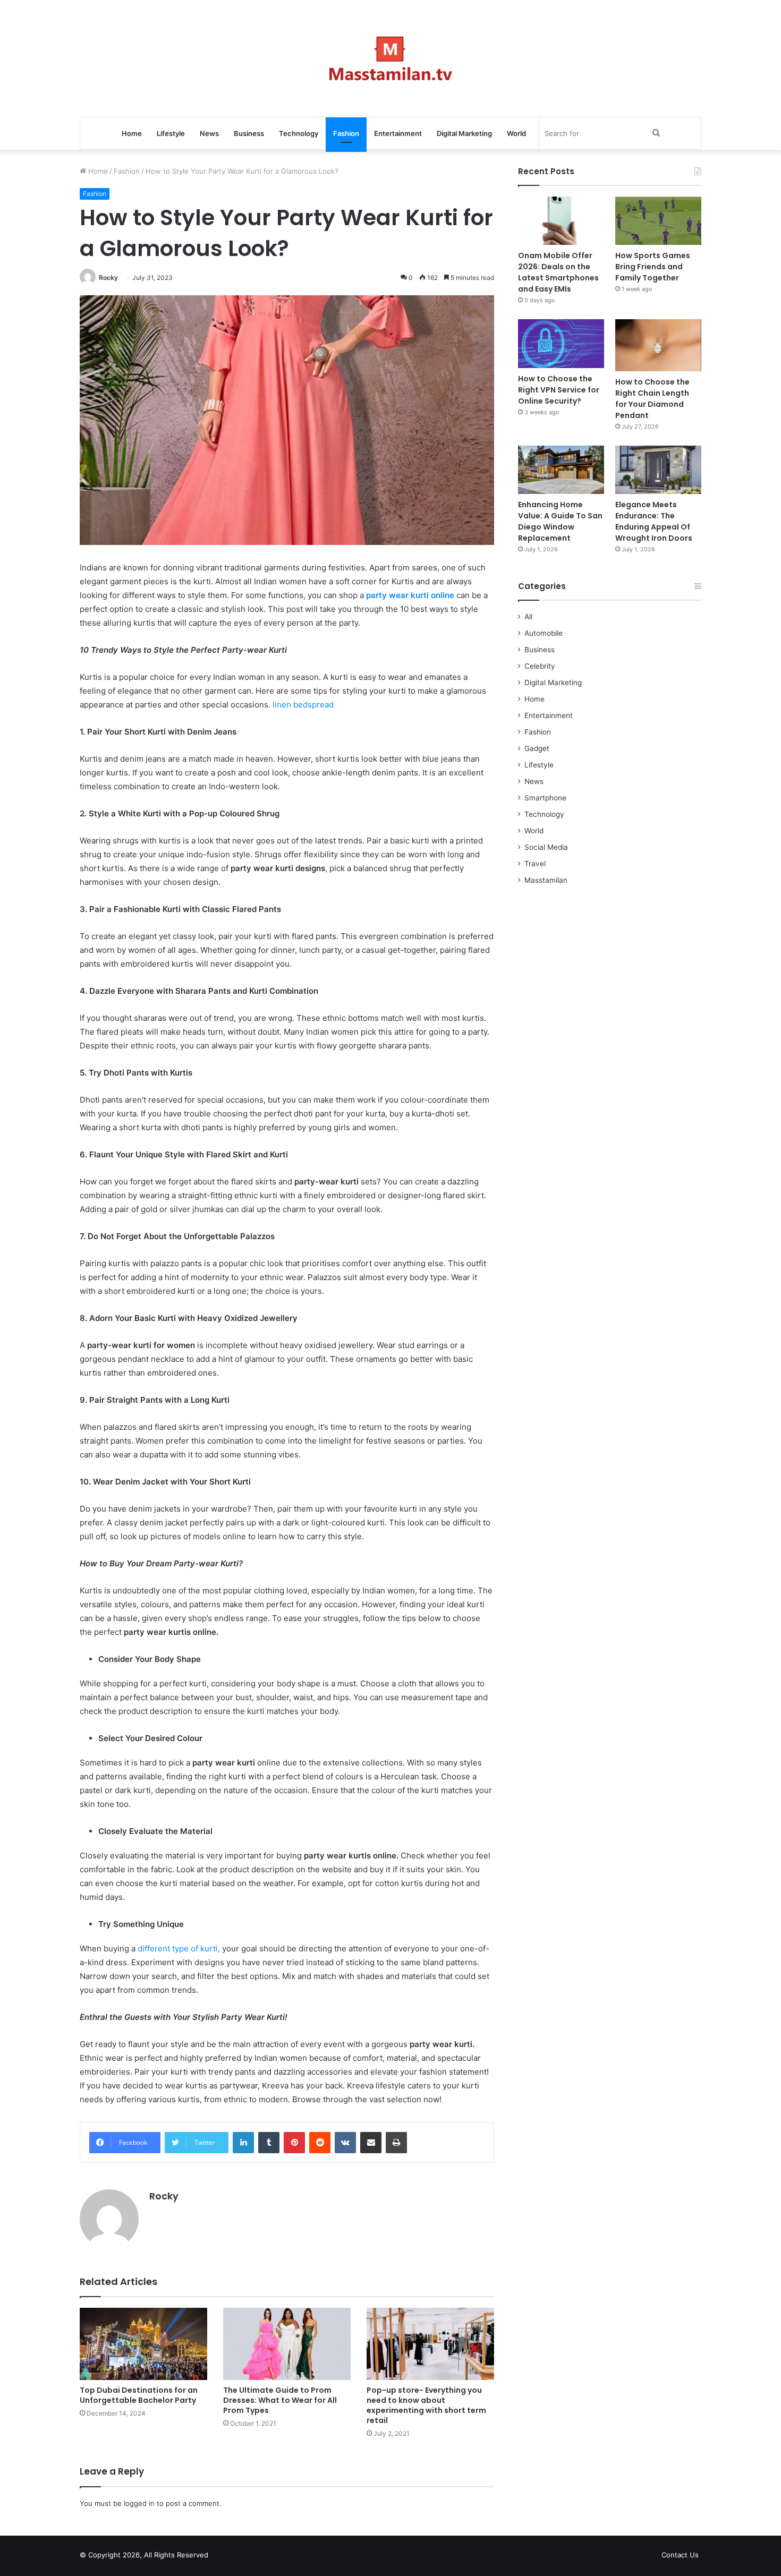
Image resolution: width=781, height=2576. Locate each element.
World (516, 133)
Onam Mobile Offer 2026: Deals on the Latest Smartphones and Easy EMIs (558, 272)
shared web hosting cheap (243, 2557)
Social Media (546, 847)
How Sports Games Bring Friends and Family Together (653, 267)
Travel (535, 864)
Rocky (108, 278)
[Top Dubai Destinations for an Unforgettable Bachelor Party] (143, 2344)
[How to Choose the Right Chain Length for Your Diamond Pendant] (658, 345)
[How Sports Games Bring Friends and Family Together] (658, 221)
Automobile (544, 633)
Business (249, 133)
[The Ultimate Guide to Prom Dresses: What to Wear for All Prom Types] (287, 2344)
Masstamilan (546, 880)
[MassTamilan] (391, 58)
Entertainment (398, 133)
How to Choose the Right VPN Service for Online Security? (559, 390)
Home (132, 133)
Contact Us (680, 2555)
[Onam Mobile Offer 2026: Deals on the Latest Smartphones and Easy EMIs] (561, 221)
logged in (139, 2503)
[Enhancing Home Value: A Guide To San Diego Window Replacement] (561, 470)
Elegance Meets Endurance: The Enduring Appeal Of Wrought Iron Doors (654, 521)
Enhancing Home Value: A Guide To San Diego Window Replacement (560, 521)
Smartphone (545, 798)
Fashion (346, 133)
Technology (299, 133)
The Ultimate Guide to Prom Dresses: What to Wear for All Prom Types (280, 2400)
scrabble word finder (223, 2557)
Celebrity (540, 666)
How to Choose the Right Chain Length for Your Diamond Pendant (652, 399)
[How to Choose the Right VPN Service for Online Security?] (561, 343)
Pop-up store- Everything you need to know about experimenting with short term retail (426, 2405)
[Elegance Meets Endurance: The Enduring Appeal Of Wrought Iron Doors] (658, 470)
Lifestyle (171, 133)
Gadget (537, 748)
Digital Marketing (464, 133)
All (528, 617)
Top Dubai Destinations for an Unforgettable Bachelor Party (139, 2395)
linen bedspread (303, 705)
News (209, 133)
